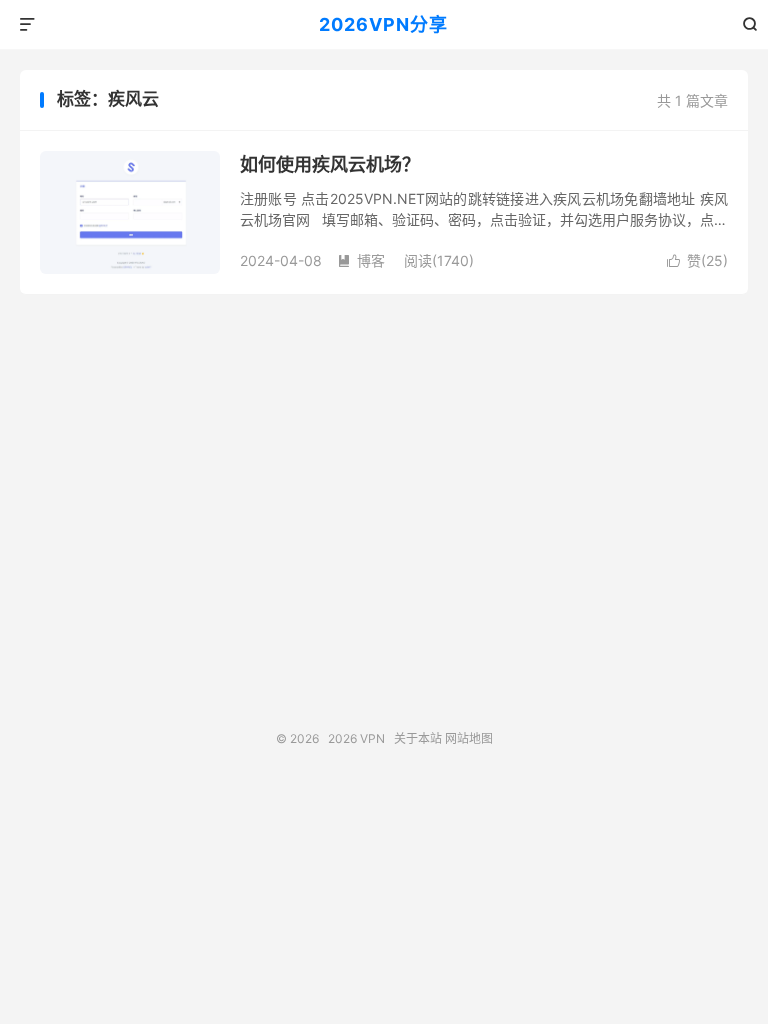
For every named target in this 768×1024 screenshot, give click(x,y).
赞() (697, 260)
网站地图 (469, 738)
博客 (361, 260)
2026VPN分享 (383, 24)
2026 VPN (356, 738)
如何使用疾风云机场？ (330, 164)
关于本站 (418, 738)
